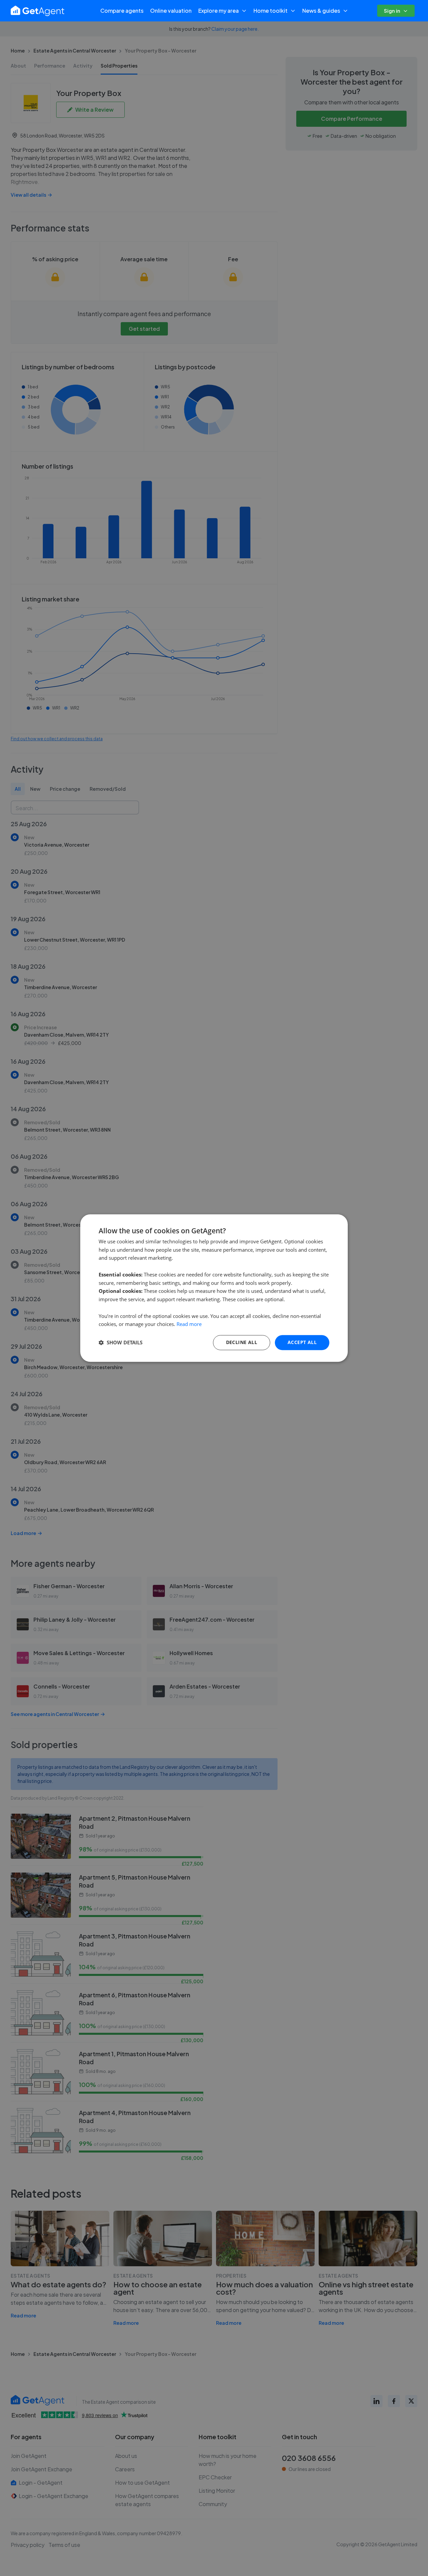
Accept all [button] (302, 1342)
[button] (121, 1343)
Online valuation (171, 11)
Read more (189, 1324)
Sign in (392, 11)
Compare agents (122, 11)
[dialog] (214, 1288)
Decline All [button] (242, 1342)
